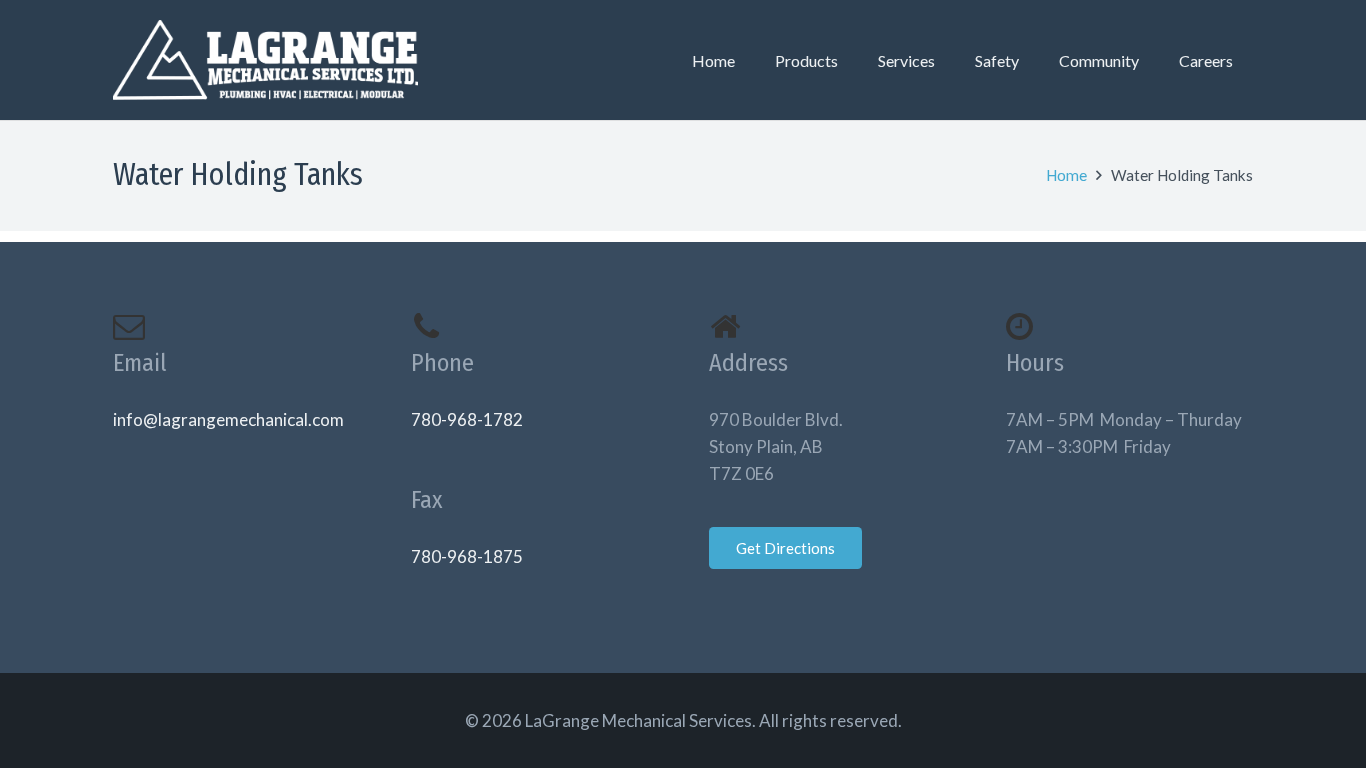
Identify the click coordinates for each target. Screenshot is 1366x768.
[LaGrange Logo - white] (265, 60)
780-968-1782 (467, 419)
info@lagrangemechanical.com (228, 419)
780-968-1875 (467, 556)
